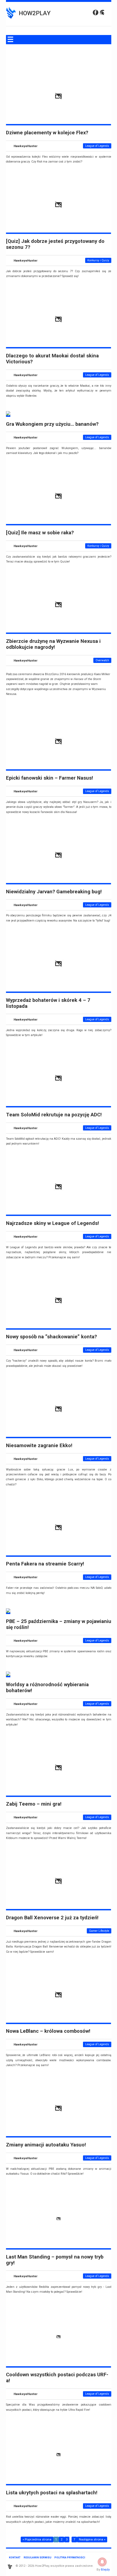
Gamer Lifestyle (99, 1931)
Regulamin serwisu (38, 2557)
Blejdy (105, 2569)
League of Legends (97, 146)
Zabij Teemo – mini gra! (34, 1804)
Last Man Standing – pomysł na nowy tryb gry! (55, 2260)
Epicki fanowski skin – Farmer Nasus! (50, 778)
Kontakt (15, 2557)
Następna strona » (92, 2540)
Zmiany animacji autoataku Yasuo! (46, 2145)
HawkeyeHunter (26, 146)
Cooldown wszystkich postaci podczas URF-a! (57, 2378)
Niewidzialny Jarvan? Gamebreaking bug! (54, 892)
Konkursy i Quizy (98, 260)
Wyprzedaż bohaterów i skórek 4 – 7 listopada (48, 1003)
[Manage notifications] (102, 2562)
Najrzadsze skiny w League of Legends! (53, 1223)
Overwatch (102, 660)
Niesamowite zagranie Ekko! (39, 1446)
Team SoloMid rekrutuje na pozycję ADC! (54, 1115)
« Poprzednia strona (37, 2540)
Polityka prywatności (70, 2557)
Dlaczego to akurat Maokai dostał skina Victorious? (52, 359)
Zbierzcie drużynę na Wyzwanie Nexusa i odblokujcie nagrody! (53, 644)
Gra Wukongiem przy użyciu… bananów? (52, 424)
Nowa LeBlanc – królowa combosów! (48, 2031)
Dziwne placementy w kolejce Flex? (47, 133)
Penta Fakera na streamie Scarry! (45, 1564)
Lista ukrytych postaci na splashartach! (52, 2493)
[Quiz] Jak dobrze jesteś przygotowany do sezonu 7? (55, 244)
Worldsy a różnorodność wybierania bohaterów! (47, 1688)
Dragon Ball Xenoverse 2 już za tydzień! (52, 1918)
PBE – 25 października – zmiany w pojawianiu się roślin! (59, 1624)
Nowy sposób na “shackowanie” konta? (51, 1337)
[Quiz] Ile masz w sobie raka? (40, 533)
